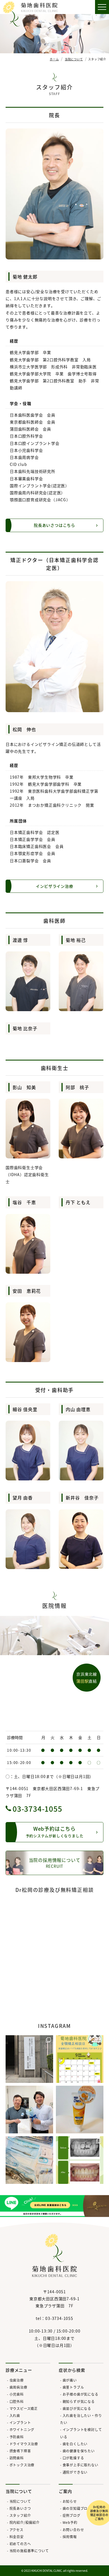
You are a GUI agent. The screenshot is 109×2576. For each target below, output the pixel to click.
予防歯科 (17, 2437)
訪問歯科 (17, 2458)
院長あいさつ (20, 2508)
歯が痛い (70, 2380)
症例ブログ (72, 2515)
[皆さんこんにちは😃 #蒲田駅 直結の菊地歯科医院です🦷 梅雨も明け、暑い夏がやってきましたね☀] (80, 2059)
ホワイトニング (22, 2429)
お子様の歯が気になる (80, 2394)
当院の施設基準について (29, 2551)
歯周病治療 (18, 2387)
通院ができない (75, 2472)
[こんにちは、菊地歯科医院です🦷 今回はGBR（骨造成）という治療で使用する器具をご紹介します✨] (29, 2160)
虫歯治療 (17, 2380)
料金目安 (17, 2537)
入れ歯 (15, 2415)
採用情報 (70, 2537)
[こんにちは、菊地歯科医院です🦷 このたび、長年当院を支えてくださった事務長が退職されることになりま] (29, 2110)
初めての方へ (20, 2544)
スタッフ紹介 (20, 2515)
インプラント (20, 2422)
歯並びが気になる (77, 2408)
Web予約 (70, 2522)
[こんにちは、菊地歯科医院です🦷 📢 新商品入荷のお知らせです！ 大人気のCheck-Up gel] (80, 2110)
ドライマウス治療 (24, 2444)
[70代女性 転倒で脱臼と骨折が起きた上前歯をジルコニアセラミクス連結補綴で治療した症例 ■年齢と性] (80, 2160)
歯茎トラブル (73, 2387)
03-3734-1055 (37, 1808)
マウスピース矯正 (24, 2408)
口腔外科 (17, 2401)
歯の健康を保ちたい (79, 2451)
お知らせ (70, 2501)
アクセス (16, 2530)
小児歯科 (17, 2394)
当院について (20, 2501)
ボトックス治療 (22, 2465)
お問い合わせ (73, 2530)
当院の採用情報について (55, 1863)
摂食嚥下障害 (20, 2451)
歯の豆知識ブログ (77, 2508)
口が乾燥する (73, 2458)
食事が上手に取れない (80, 2465)
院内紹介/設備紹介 (25, 2522)
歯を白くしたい (75, 2444)
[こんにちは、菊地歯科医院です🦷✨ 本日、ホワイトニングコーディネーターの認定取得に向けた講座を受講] (29, 2059)
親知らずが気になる (79, 2401)
